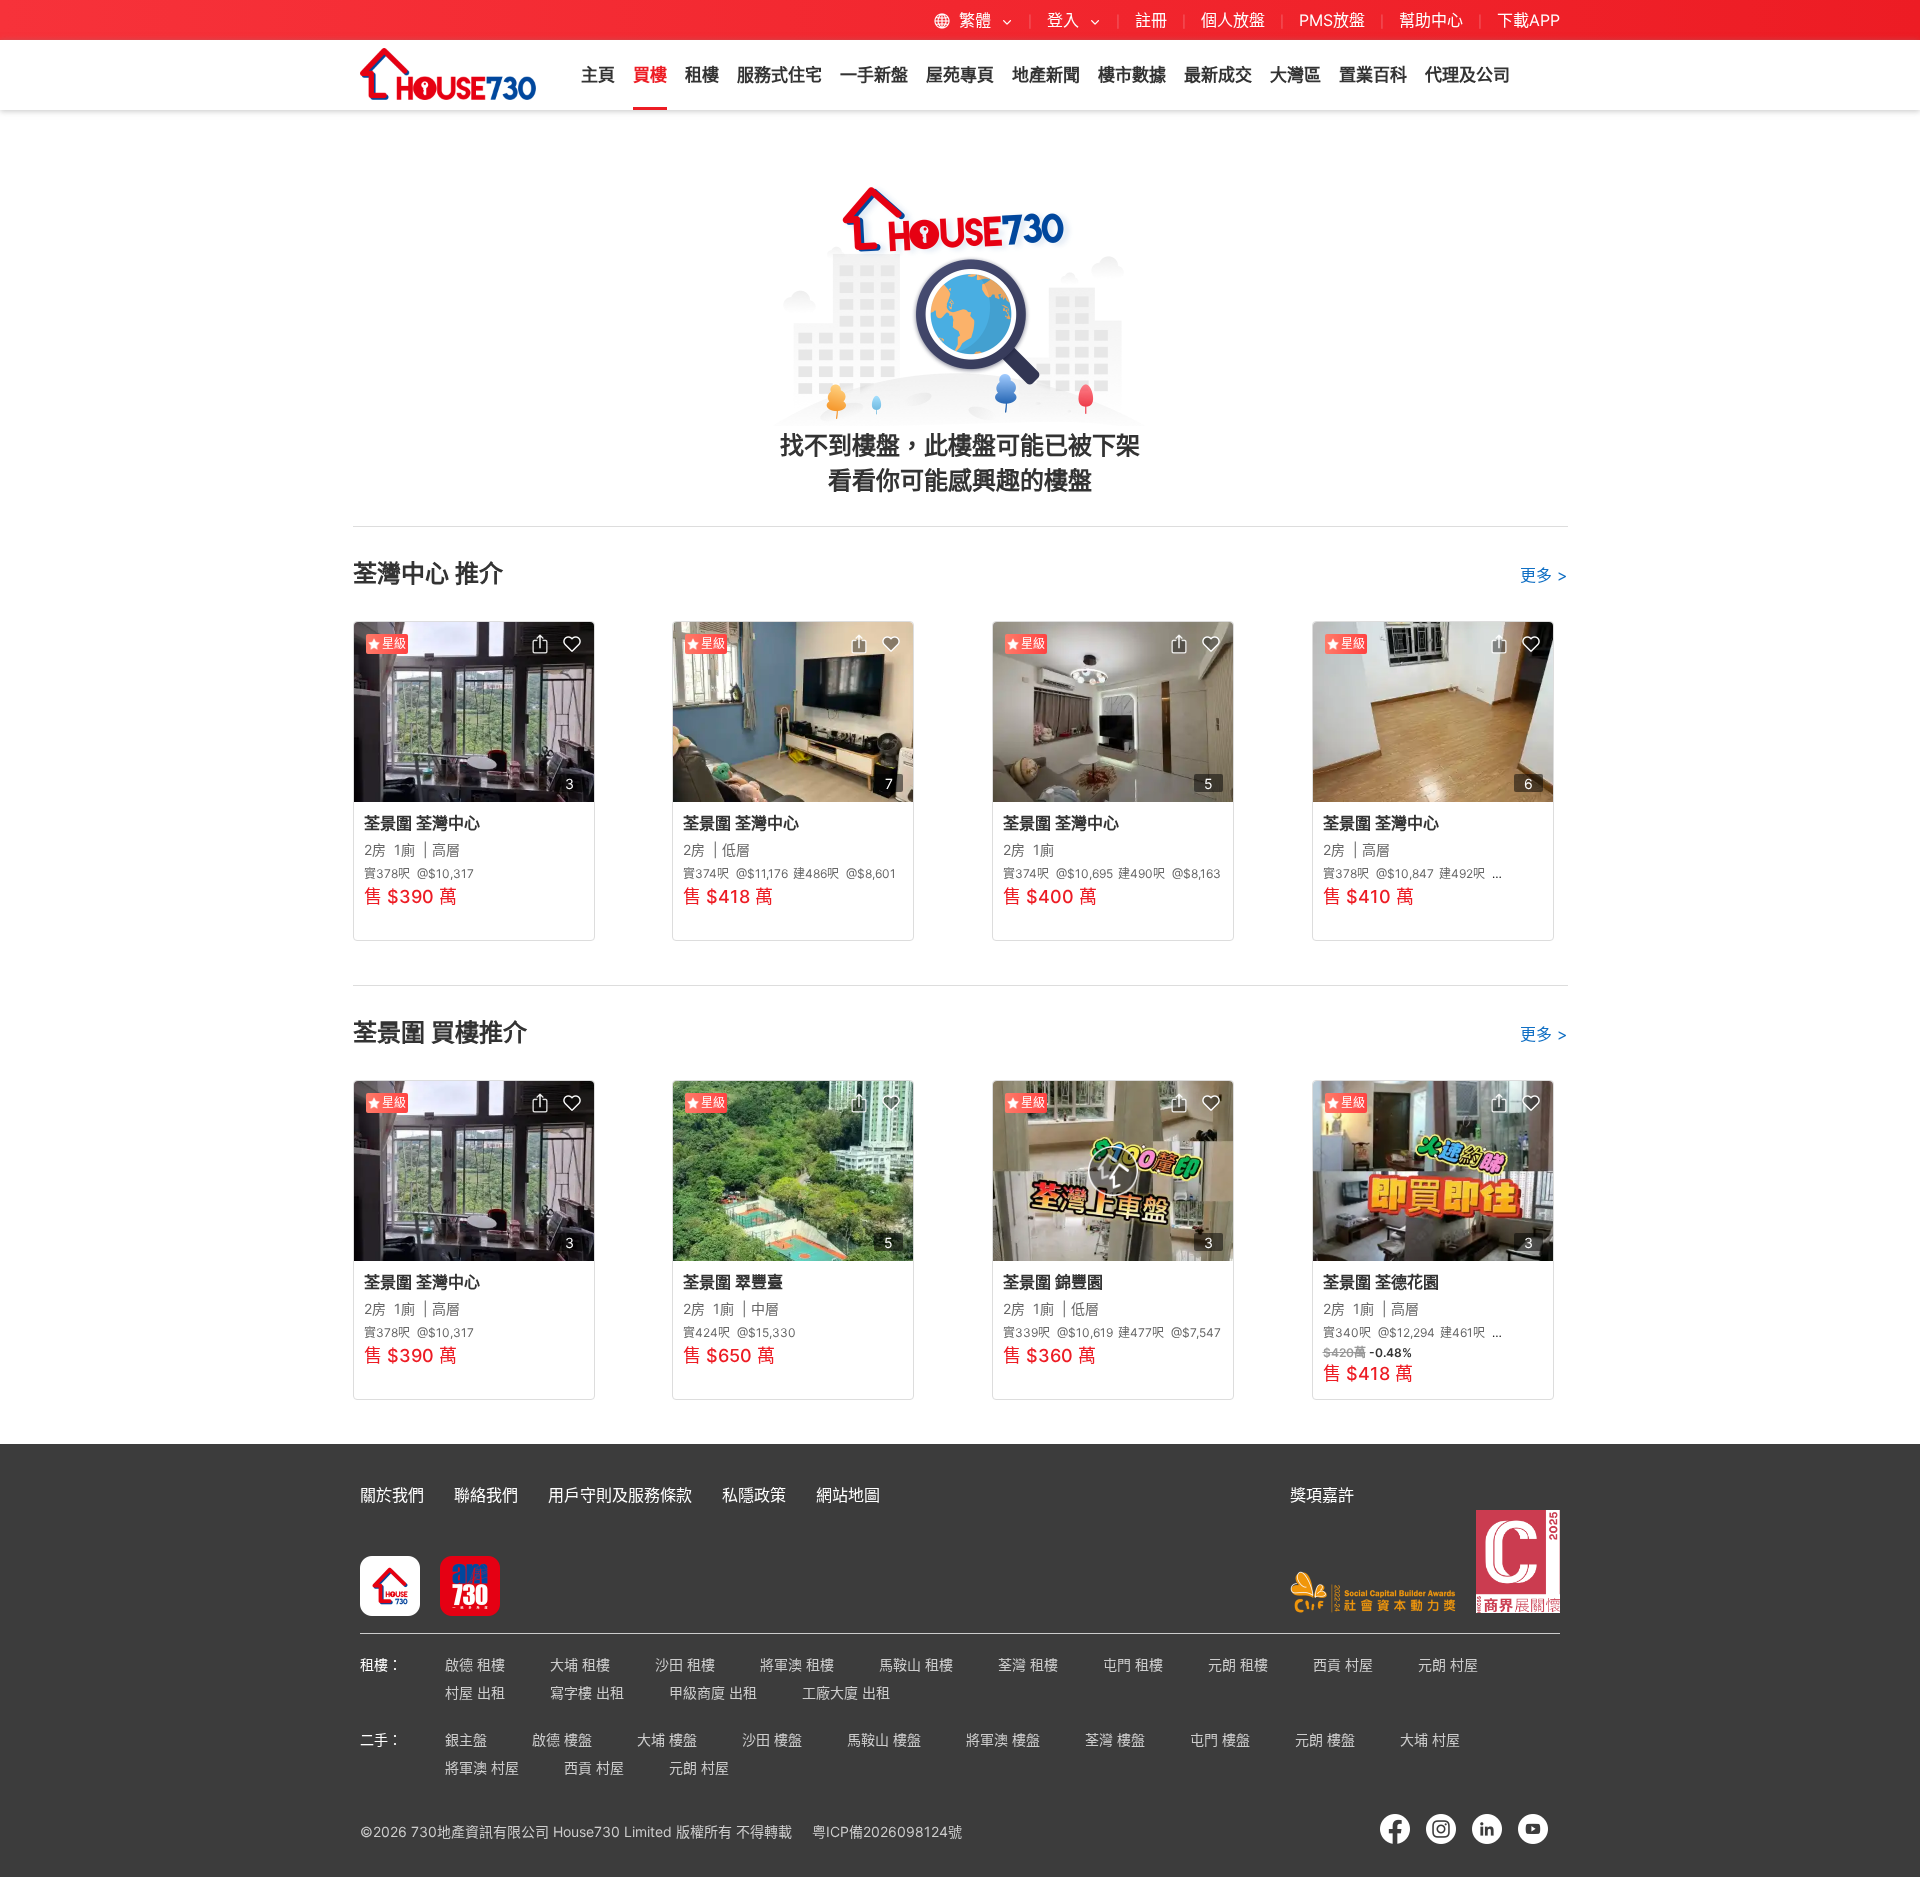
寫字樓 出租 (587, 1692)
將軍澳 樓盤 (1003, 1739)
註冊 (1151, 20)
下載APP (1528, 20)
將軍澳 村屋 (482, 1767)
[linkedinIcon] (1487, 1829)
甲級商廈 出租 (713, 1692)
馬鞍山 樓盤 (884, 1739)
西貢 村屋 (1343, 1664)
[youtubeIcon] (1533, 1829)
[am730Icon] (462, 1588)
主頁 (598, 75)
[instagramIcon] (1441, 1829)
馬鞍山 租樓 (916, 1664)
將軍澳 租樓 (797, 1664)
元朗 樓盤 (1325, 1739)
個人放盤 (1233, 20)
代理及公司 (1467, 75)
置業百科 (1373, 75)
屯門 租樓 (1133, 1664)
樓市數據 (1132, 75)
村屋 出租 (475, 1692)
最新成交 (1218, 75)
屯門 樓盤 (1220, 1739)
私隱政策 (754, 1495)
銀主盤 (466, 1739)
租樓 (702, 75)
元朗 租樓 (1238, 1664)
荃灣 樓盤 (1115, 1739)
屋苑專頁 (960, 75)
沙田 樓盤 (772, 1739)
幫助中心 (1433, 20)
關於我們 (392, 1495)
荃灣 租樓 (1028, 1664)
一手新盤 (874, 75)
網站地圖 (848, 1495)
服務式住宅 (779, 75)
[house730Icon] (390, 1588)
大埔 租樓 (580, 1664)
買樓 (650, 75)
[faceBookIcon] (1395, 1829)
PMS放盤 (1332, 20)
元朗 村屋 (1448, 1664)
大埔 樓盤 (667, 1739)
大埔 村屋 (1430, 1739)
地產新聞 (1046, 75)
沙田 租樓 (685, 1664)
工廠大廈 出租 (846, 1692)
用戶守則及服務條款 (620, 1495)
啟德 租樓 (475, 1664)
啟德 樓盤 (562, 1739)
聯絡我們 (486, 1495)
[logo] (448, 74)
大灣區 (1295, 75)
